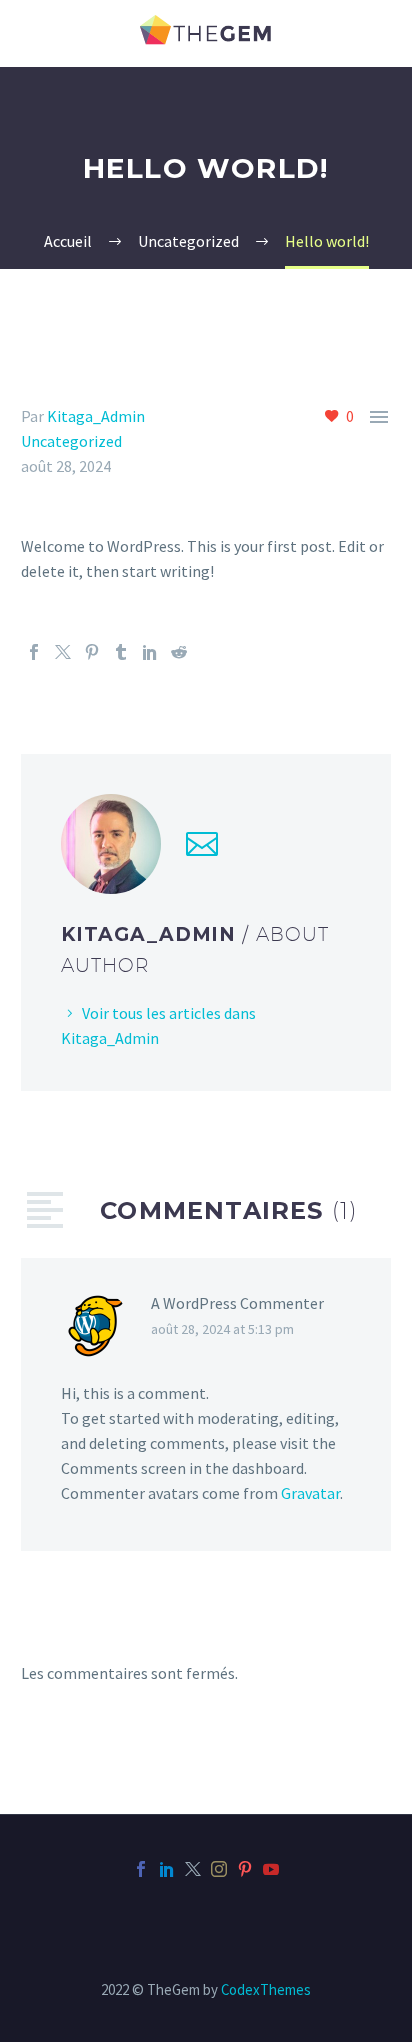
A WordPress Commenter (237, 1303)
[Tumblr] (121, 652)
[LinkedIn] (150, 652)
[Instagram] (219, 1869)
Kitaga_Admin (96, 416)
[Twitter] (63, 652)
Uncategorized (71, 441)
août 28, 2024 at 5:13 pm (222, 1329)
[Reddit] (179, 652)
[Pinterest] (92, 652)
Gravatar (310, 1493)
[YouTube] (271, 1869)
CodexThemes (266, 1989)
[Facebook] (34, 652)
